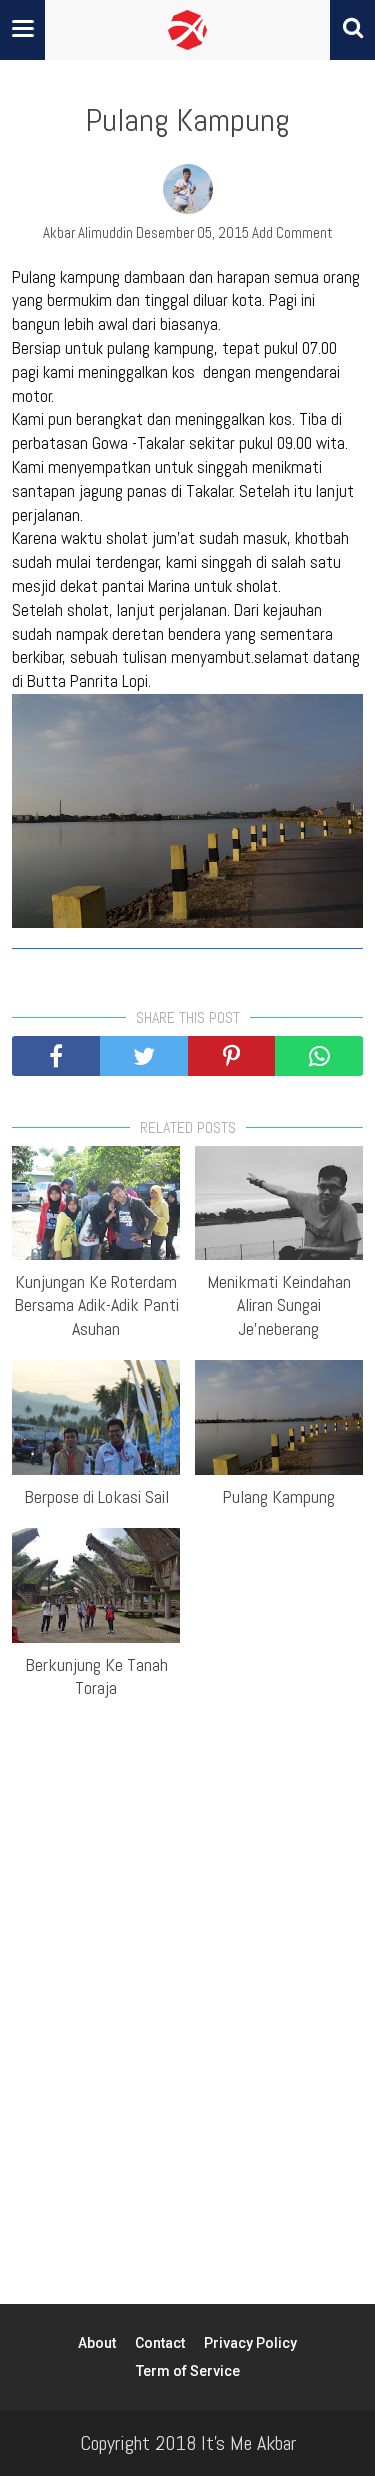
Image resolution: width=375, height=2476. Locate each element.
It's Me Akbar (248, 2443)
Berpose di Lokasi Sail (96, 1496)
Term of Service (188, 2371)
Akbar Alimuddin (88, 232)
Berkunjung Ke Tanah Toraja (96, 1676)
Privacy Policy (250, 2343)
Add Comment (292, 232)
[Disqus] (187, 1989)
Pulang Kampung (278, 1496)
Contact (160, 2343)
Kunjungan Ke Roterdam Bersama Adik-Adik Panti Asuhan (96, 1305)
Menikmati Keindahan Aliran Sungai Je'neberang (279, 1305)
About (97, 2343)
